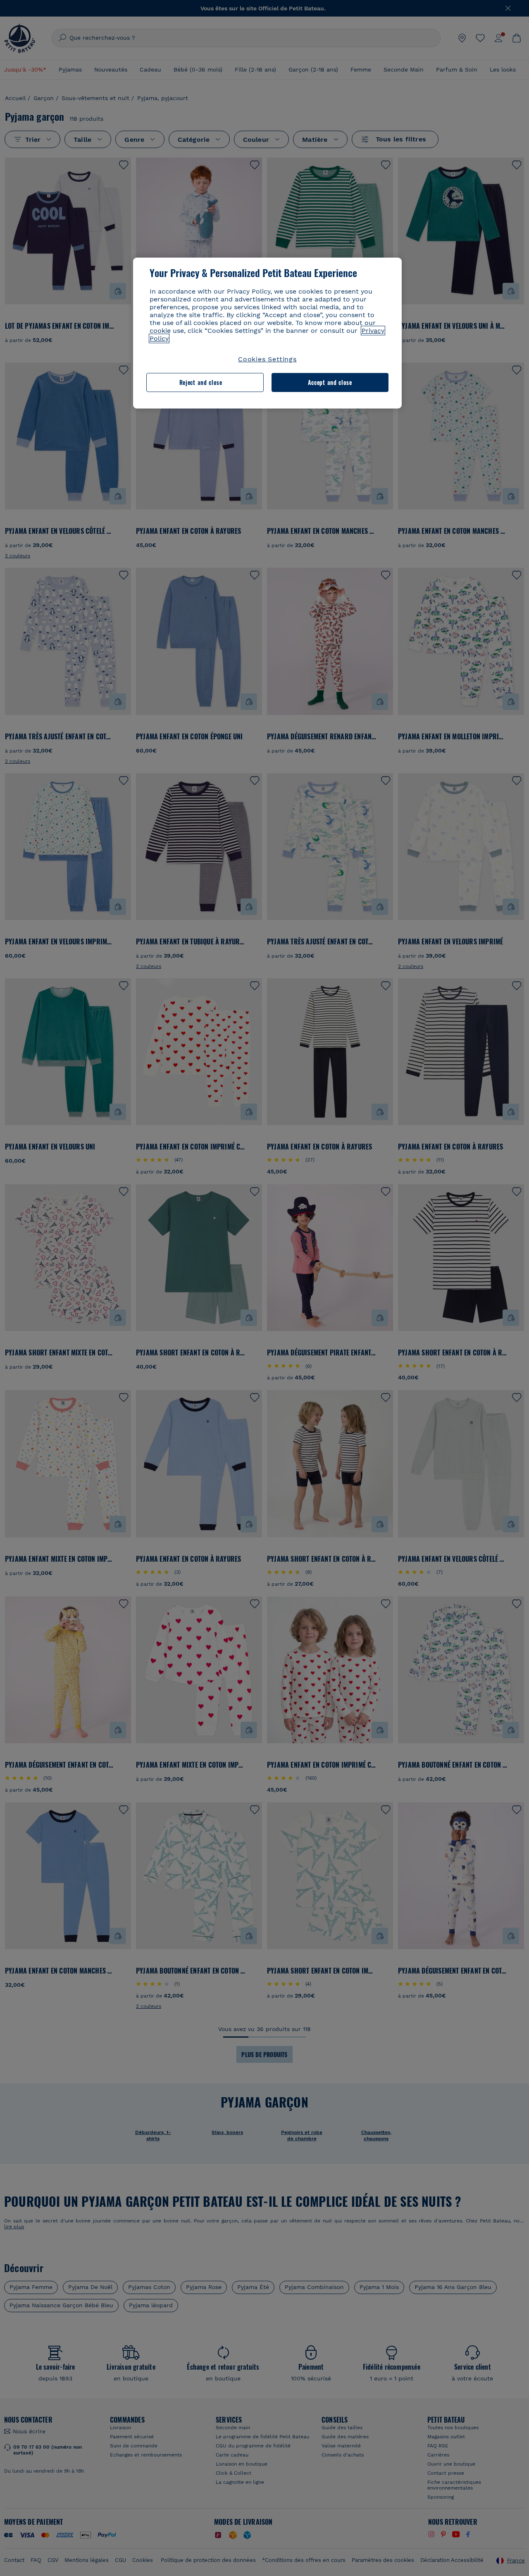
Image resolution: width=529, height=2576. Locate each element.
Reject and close (201, 382)
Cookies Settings (267, 359)
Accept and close (330, 382)
